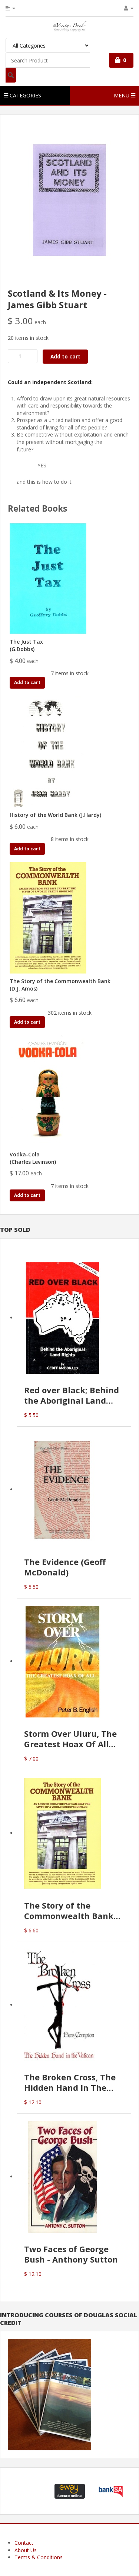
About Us (26, 2550)
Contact (24, 2543)
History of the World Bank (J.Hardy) (55, 815)
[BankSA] (111, 2490)
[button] (29, 2491)
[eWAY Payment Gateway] (70, 2490)
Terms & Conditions (39, 2557)
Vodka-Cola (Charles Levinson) (33, 1158)
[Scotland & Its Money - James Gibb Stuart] (70, 199)
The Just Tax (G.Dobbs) (26, 645)
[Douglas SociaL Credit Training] (49, 2394)
